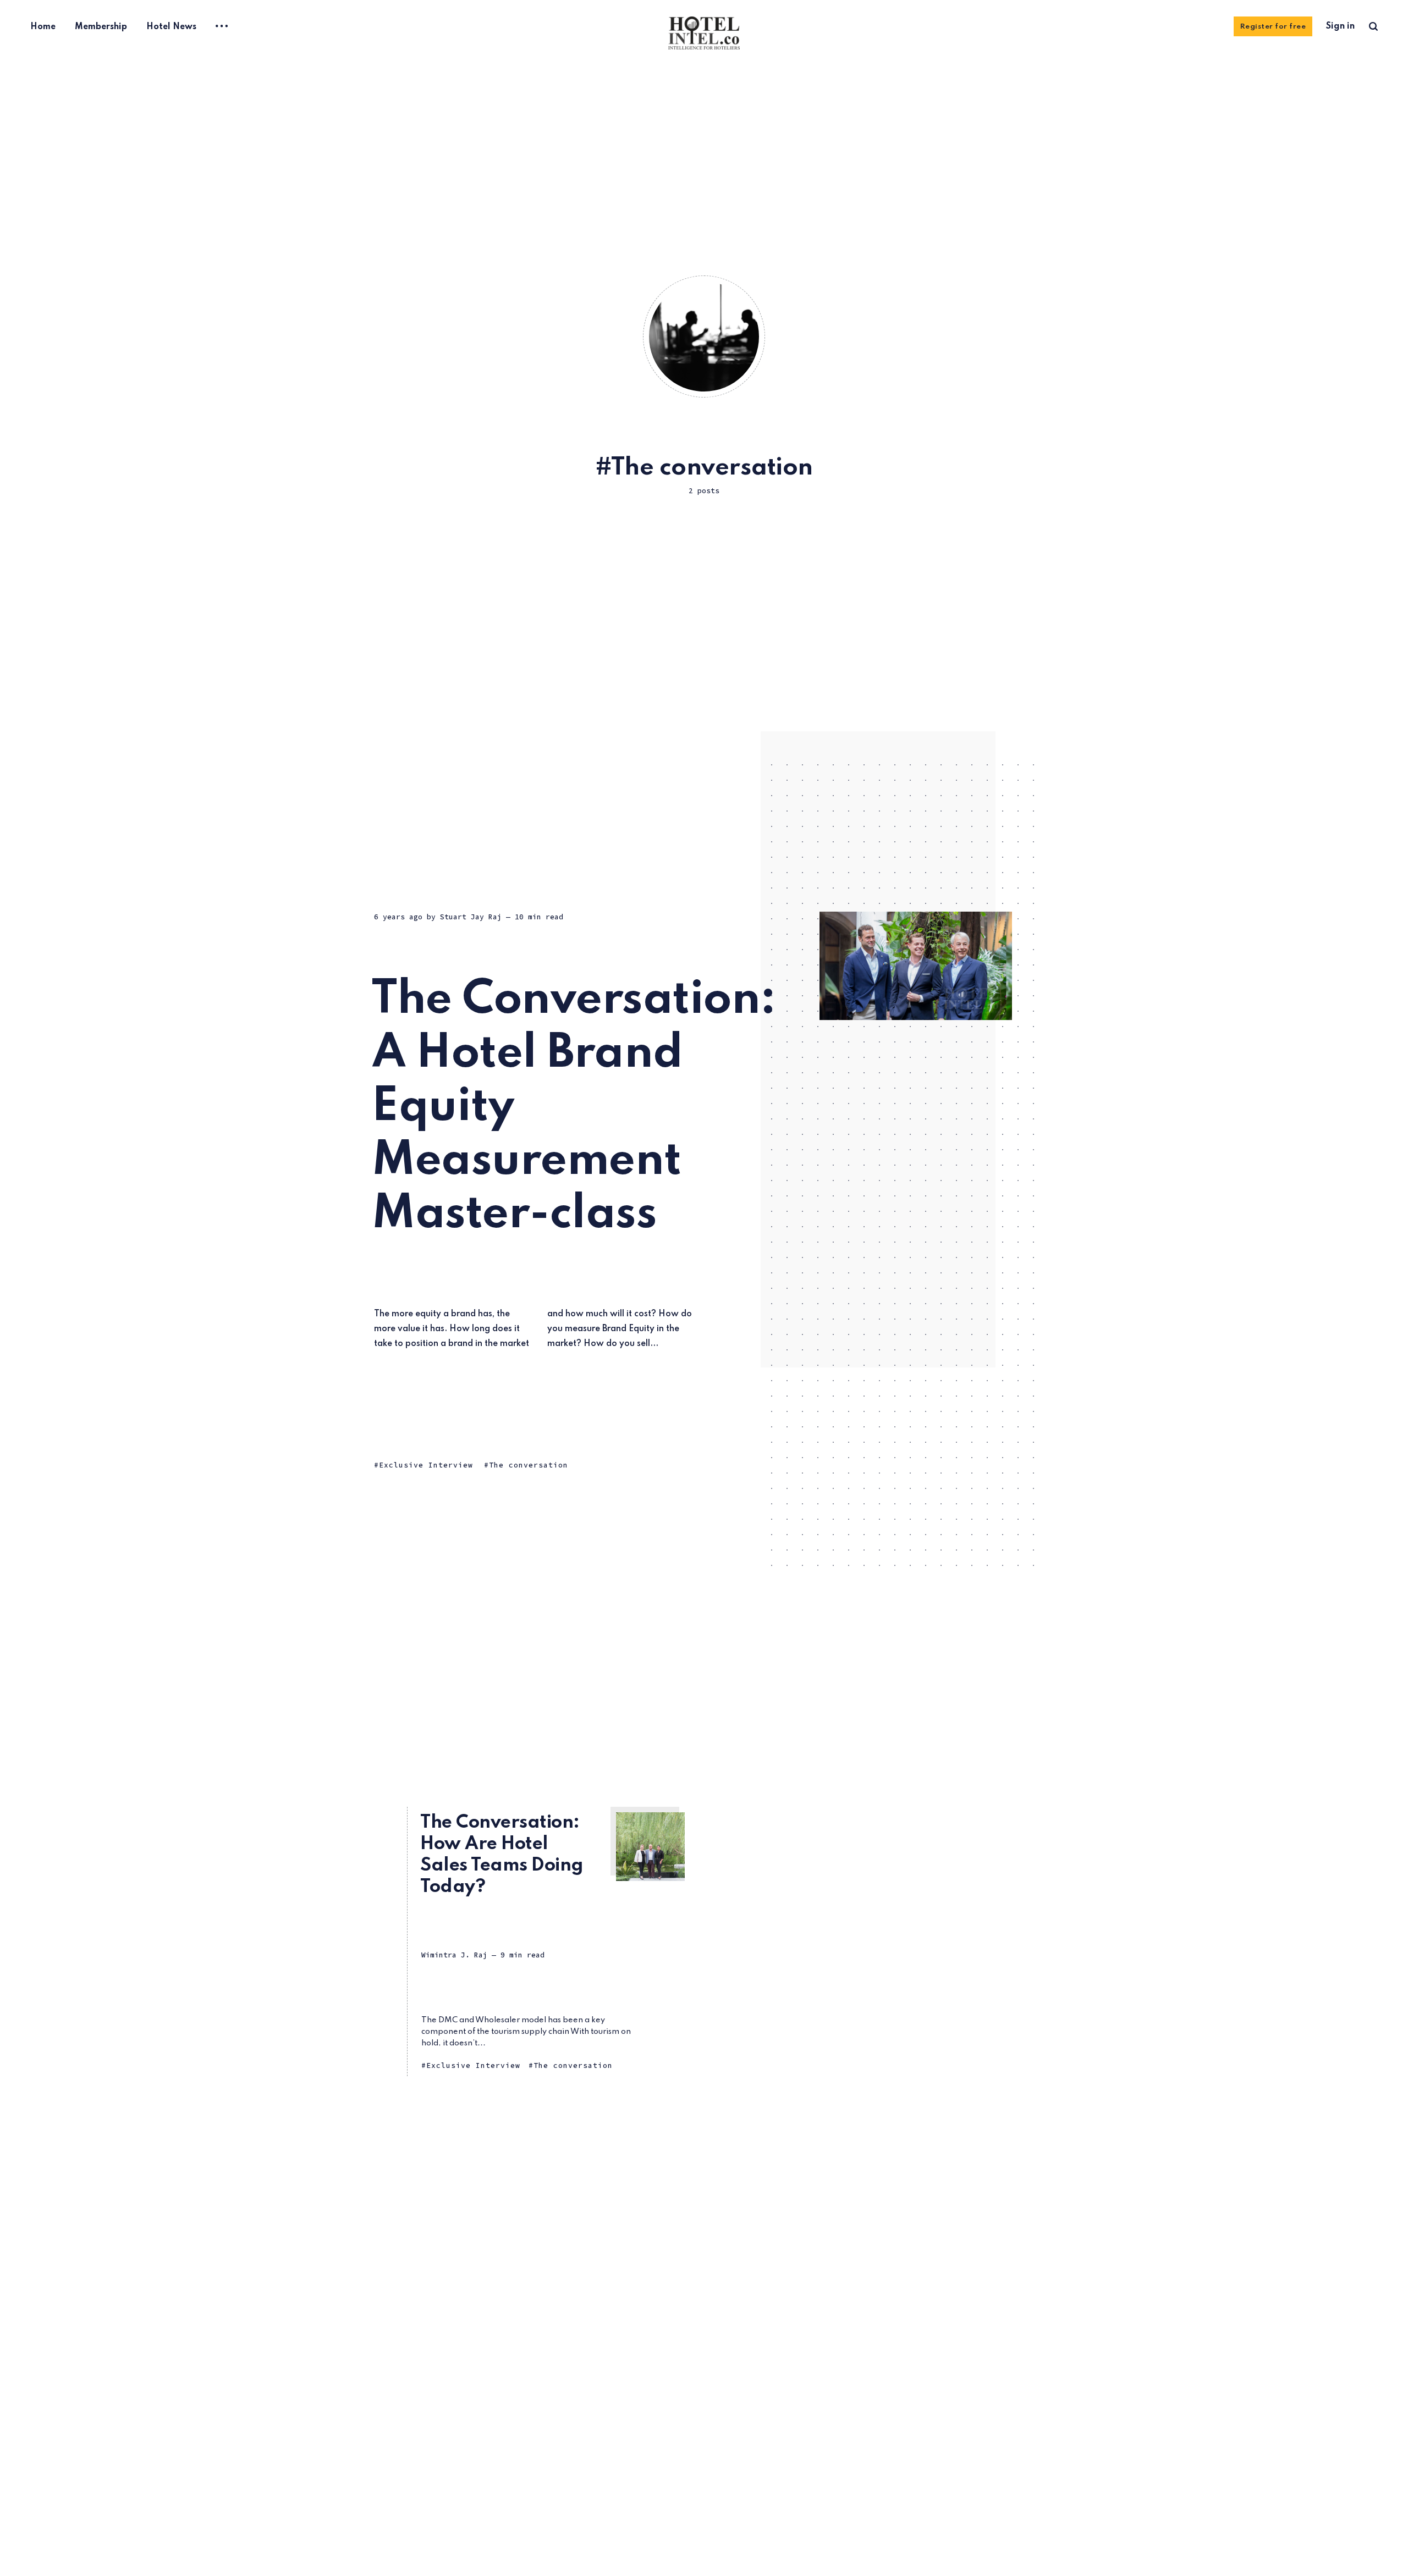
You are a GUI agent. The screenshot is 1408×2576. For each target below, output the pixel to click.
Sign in (1340, 26)
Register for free (1273, 27)
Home (43, 27)
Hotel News (171, 27)
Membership (101, 27)
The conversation (529, 1465)
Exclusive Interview (426, 1465)
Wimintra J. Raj (454, 1955)
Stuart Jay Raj (471, 917)
